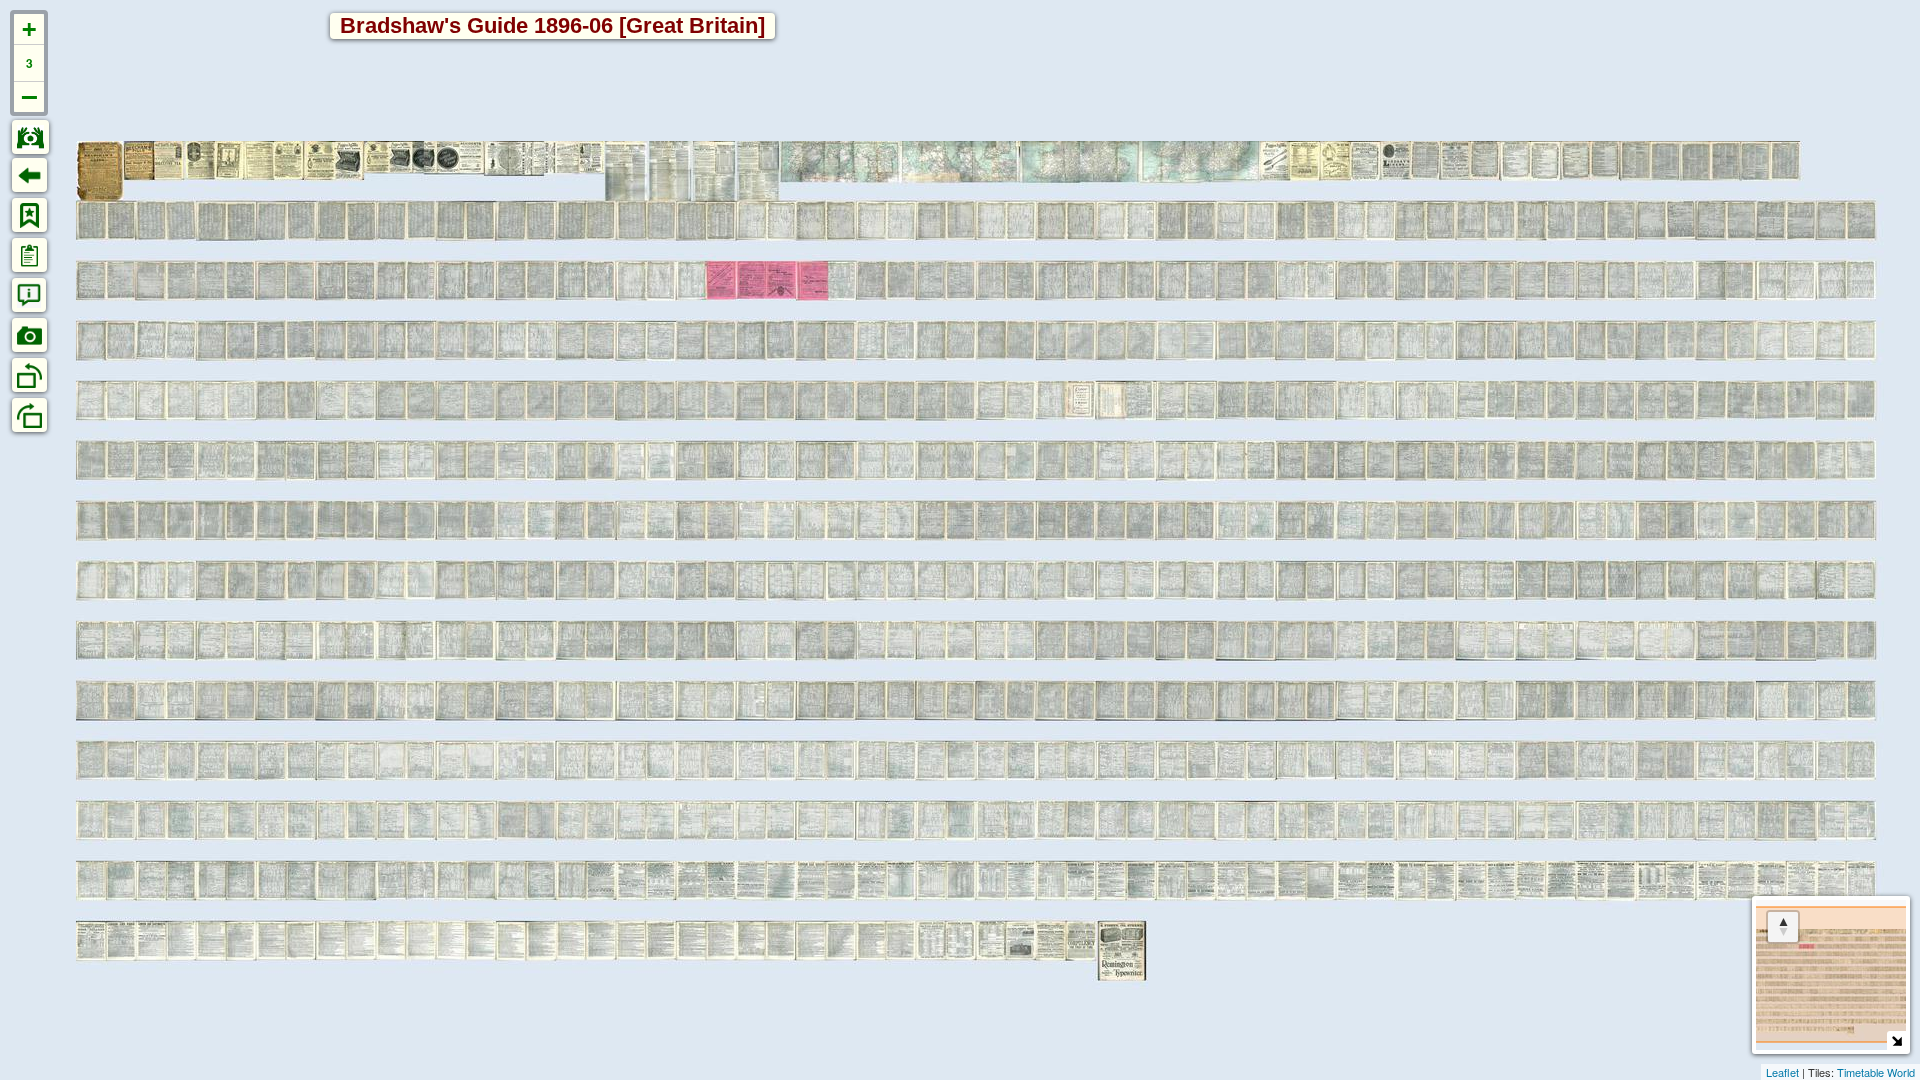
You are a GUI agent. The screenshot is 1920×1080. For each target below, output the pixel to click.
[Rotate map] (1783, 927)
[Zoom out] (29, 97)
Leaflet (1782, 1072)
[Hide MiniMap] (1896, 1040)
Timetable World (1876, 1072)
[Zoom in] (29, 29)
